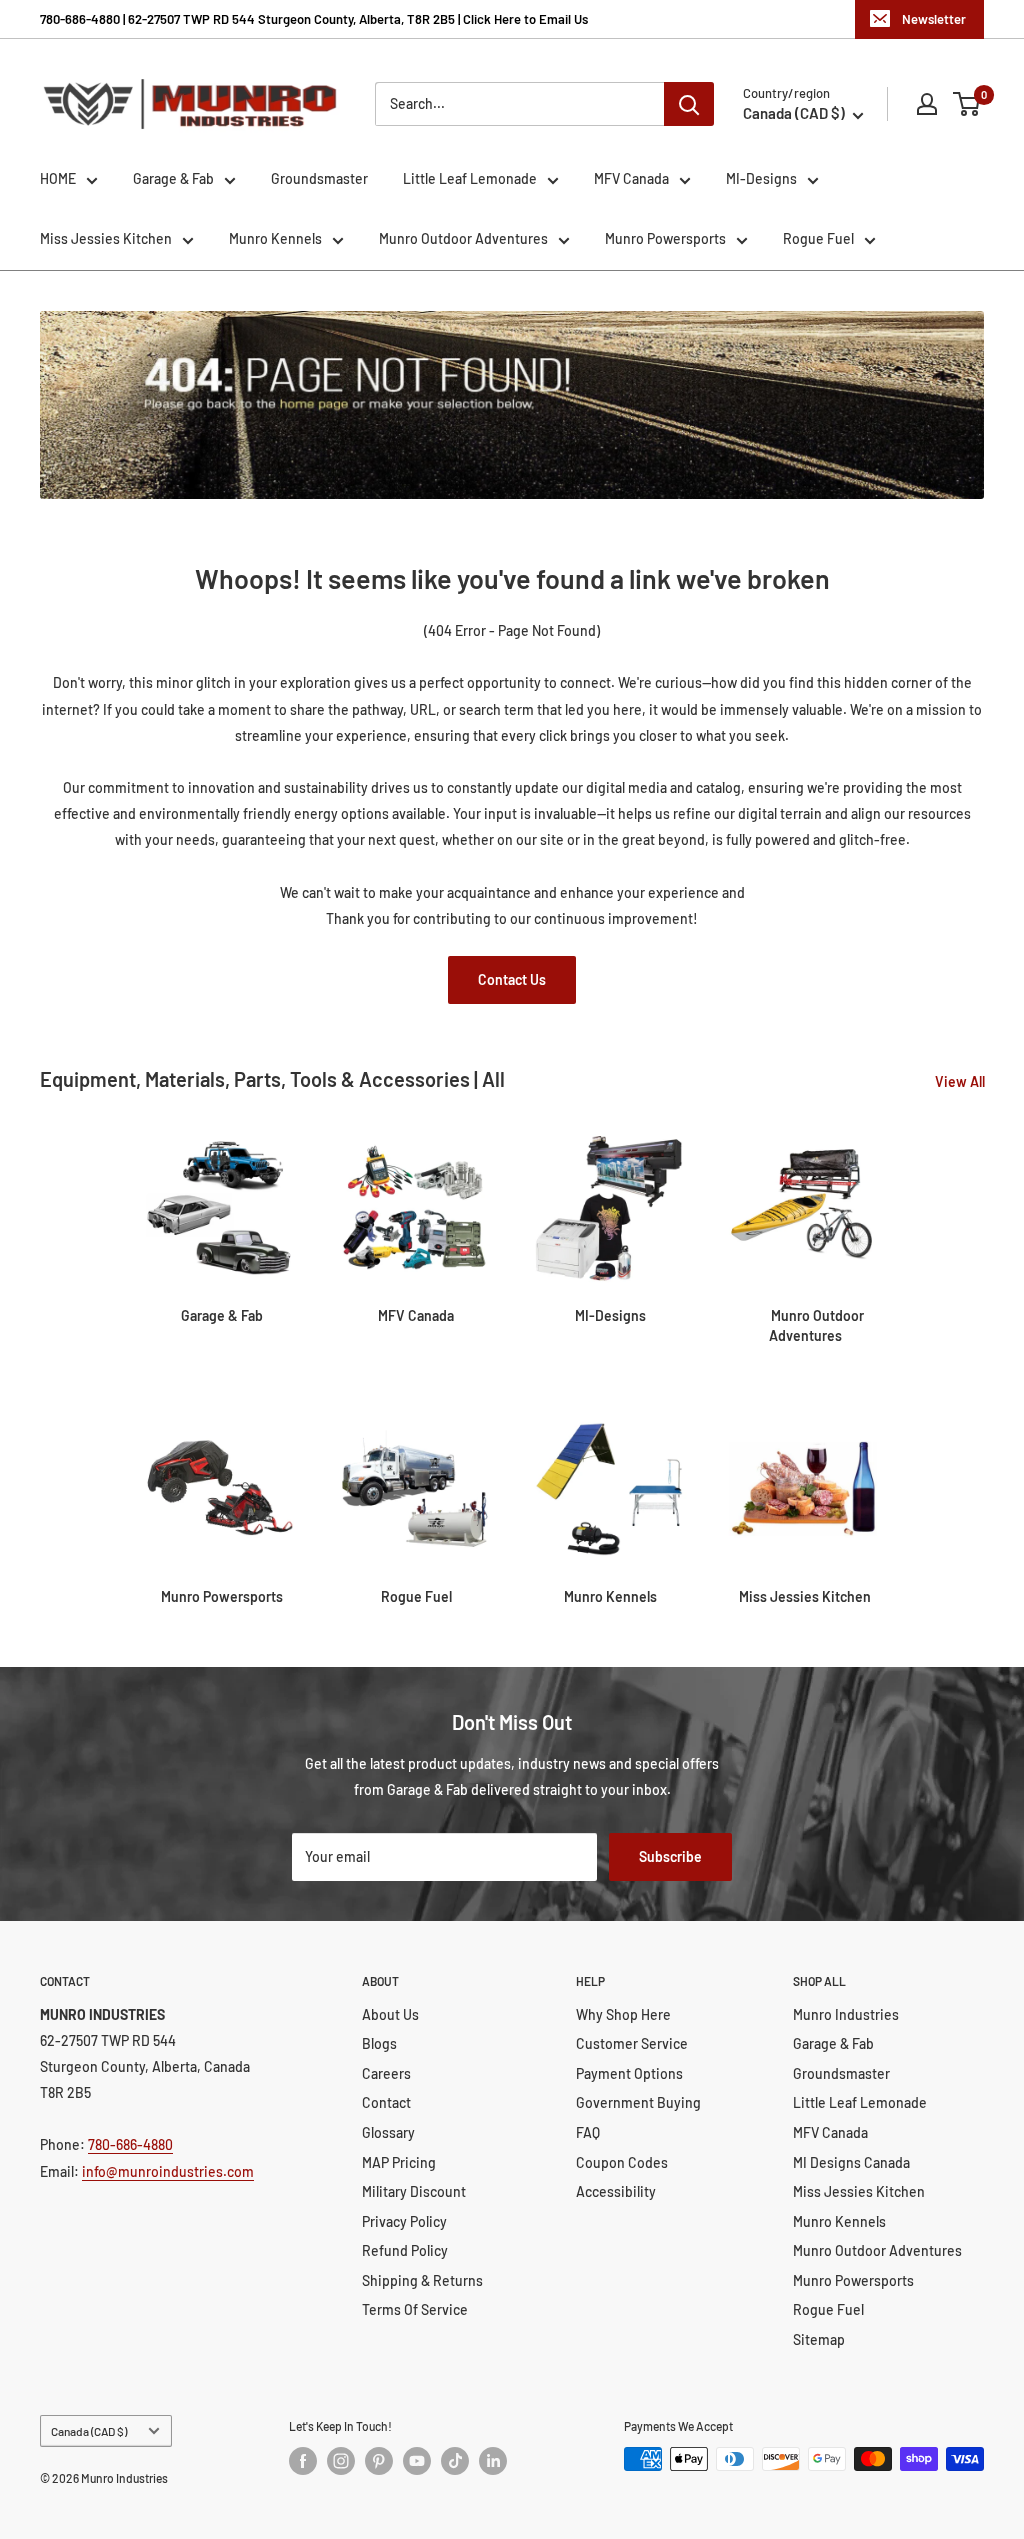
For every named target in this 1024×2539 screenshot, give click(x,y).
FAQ (588, 2132)
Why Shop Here (623, 2014)
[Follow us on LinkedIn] (493, 2461)
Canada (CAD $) (89, 2431)
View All (961, 1081)
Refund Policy (405, 2250)
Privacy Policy (404, 2221)
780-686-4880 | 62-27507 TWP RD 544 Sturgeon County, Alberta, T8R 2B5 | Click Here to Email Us (314, 19)
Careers (386, 2073)
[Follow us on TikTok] (455, 2461)
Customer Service (632, 2043)
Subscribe (670, 1856)
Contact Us (512, 979)
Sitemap (819, 2339)
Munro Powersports (665, 238)
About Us (390, 2014)
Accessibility (616, 2191)
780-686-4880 (130, 2144)
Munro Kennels (275, 238)
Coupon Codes (622, 2162)
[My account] (927, 104)
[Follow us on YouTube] (417, 2461)
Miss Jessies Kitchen (106, 238)
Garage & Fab (173, 178)
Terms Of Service (415, 2309)
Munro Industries (846, 2014)
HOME (58, 178)
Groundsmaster (319, 178)
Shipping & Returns (422, 2280)
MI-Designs (761, 178)
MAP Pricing (399, 2162)
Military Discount (414, 2191)
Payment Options (629, 2073)
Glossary (388, 2132)
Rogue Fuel (818, 238)
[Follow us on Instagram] (341, 2461)
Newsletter (934, 19)
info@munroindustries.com (168, 2171)
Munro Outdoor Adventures (463, 238)
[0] (967, 104)
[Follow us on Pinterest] (379, 2461)
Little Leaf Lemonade (470, 178)
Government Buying (638, 2102)
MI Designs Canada (851, 2162)
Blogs (379, 2043)
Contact (386, 2102)
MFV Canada (631, 178)
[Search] (689, 104)
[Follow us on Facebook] (303, 2461)
